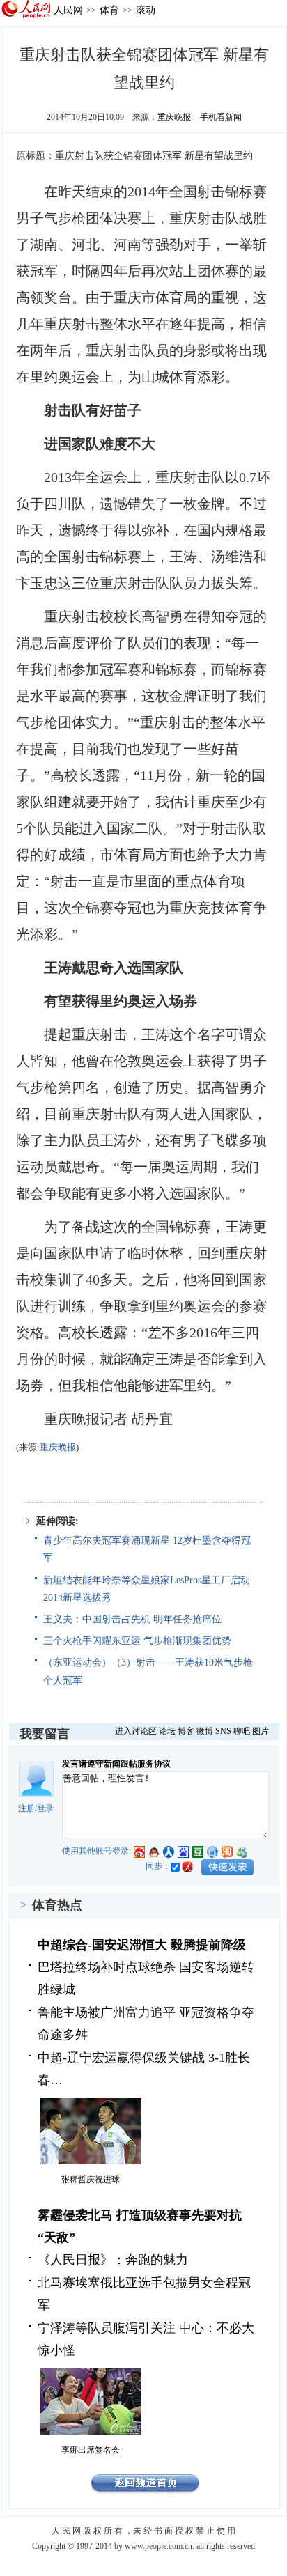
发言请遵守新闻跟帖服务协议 (116, 1764)
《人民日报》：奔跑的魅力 (113, 2260)
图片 (261, 1731)
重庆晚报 (174, 117)
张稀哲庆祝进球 (91, 2180)
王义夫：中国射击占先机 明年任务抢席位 (132, 1619)
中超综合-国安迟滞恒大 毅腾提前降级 (142, 1945)
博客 (186, 1731)
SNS (223, 1731)
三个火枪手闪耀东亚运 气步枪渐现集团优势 (137, 1641)
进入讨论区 (136, 1731)
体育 (109, 10)
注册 (26, 1808)
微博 (205, 1731)
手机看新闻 (221, 117)
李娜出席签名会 (91, 2450)
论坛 (167, 1731)
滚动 (146, 10)
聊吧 (242, 1731)
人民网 (68, 10)
